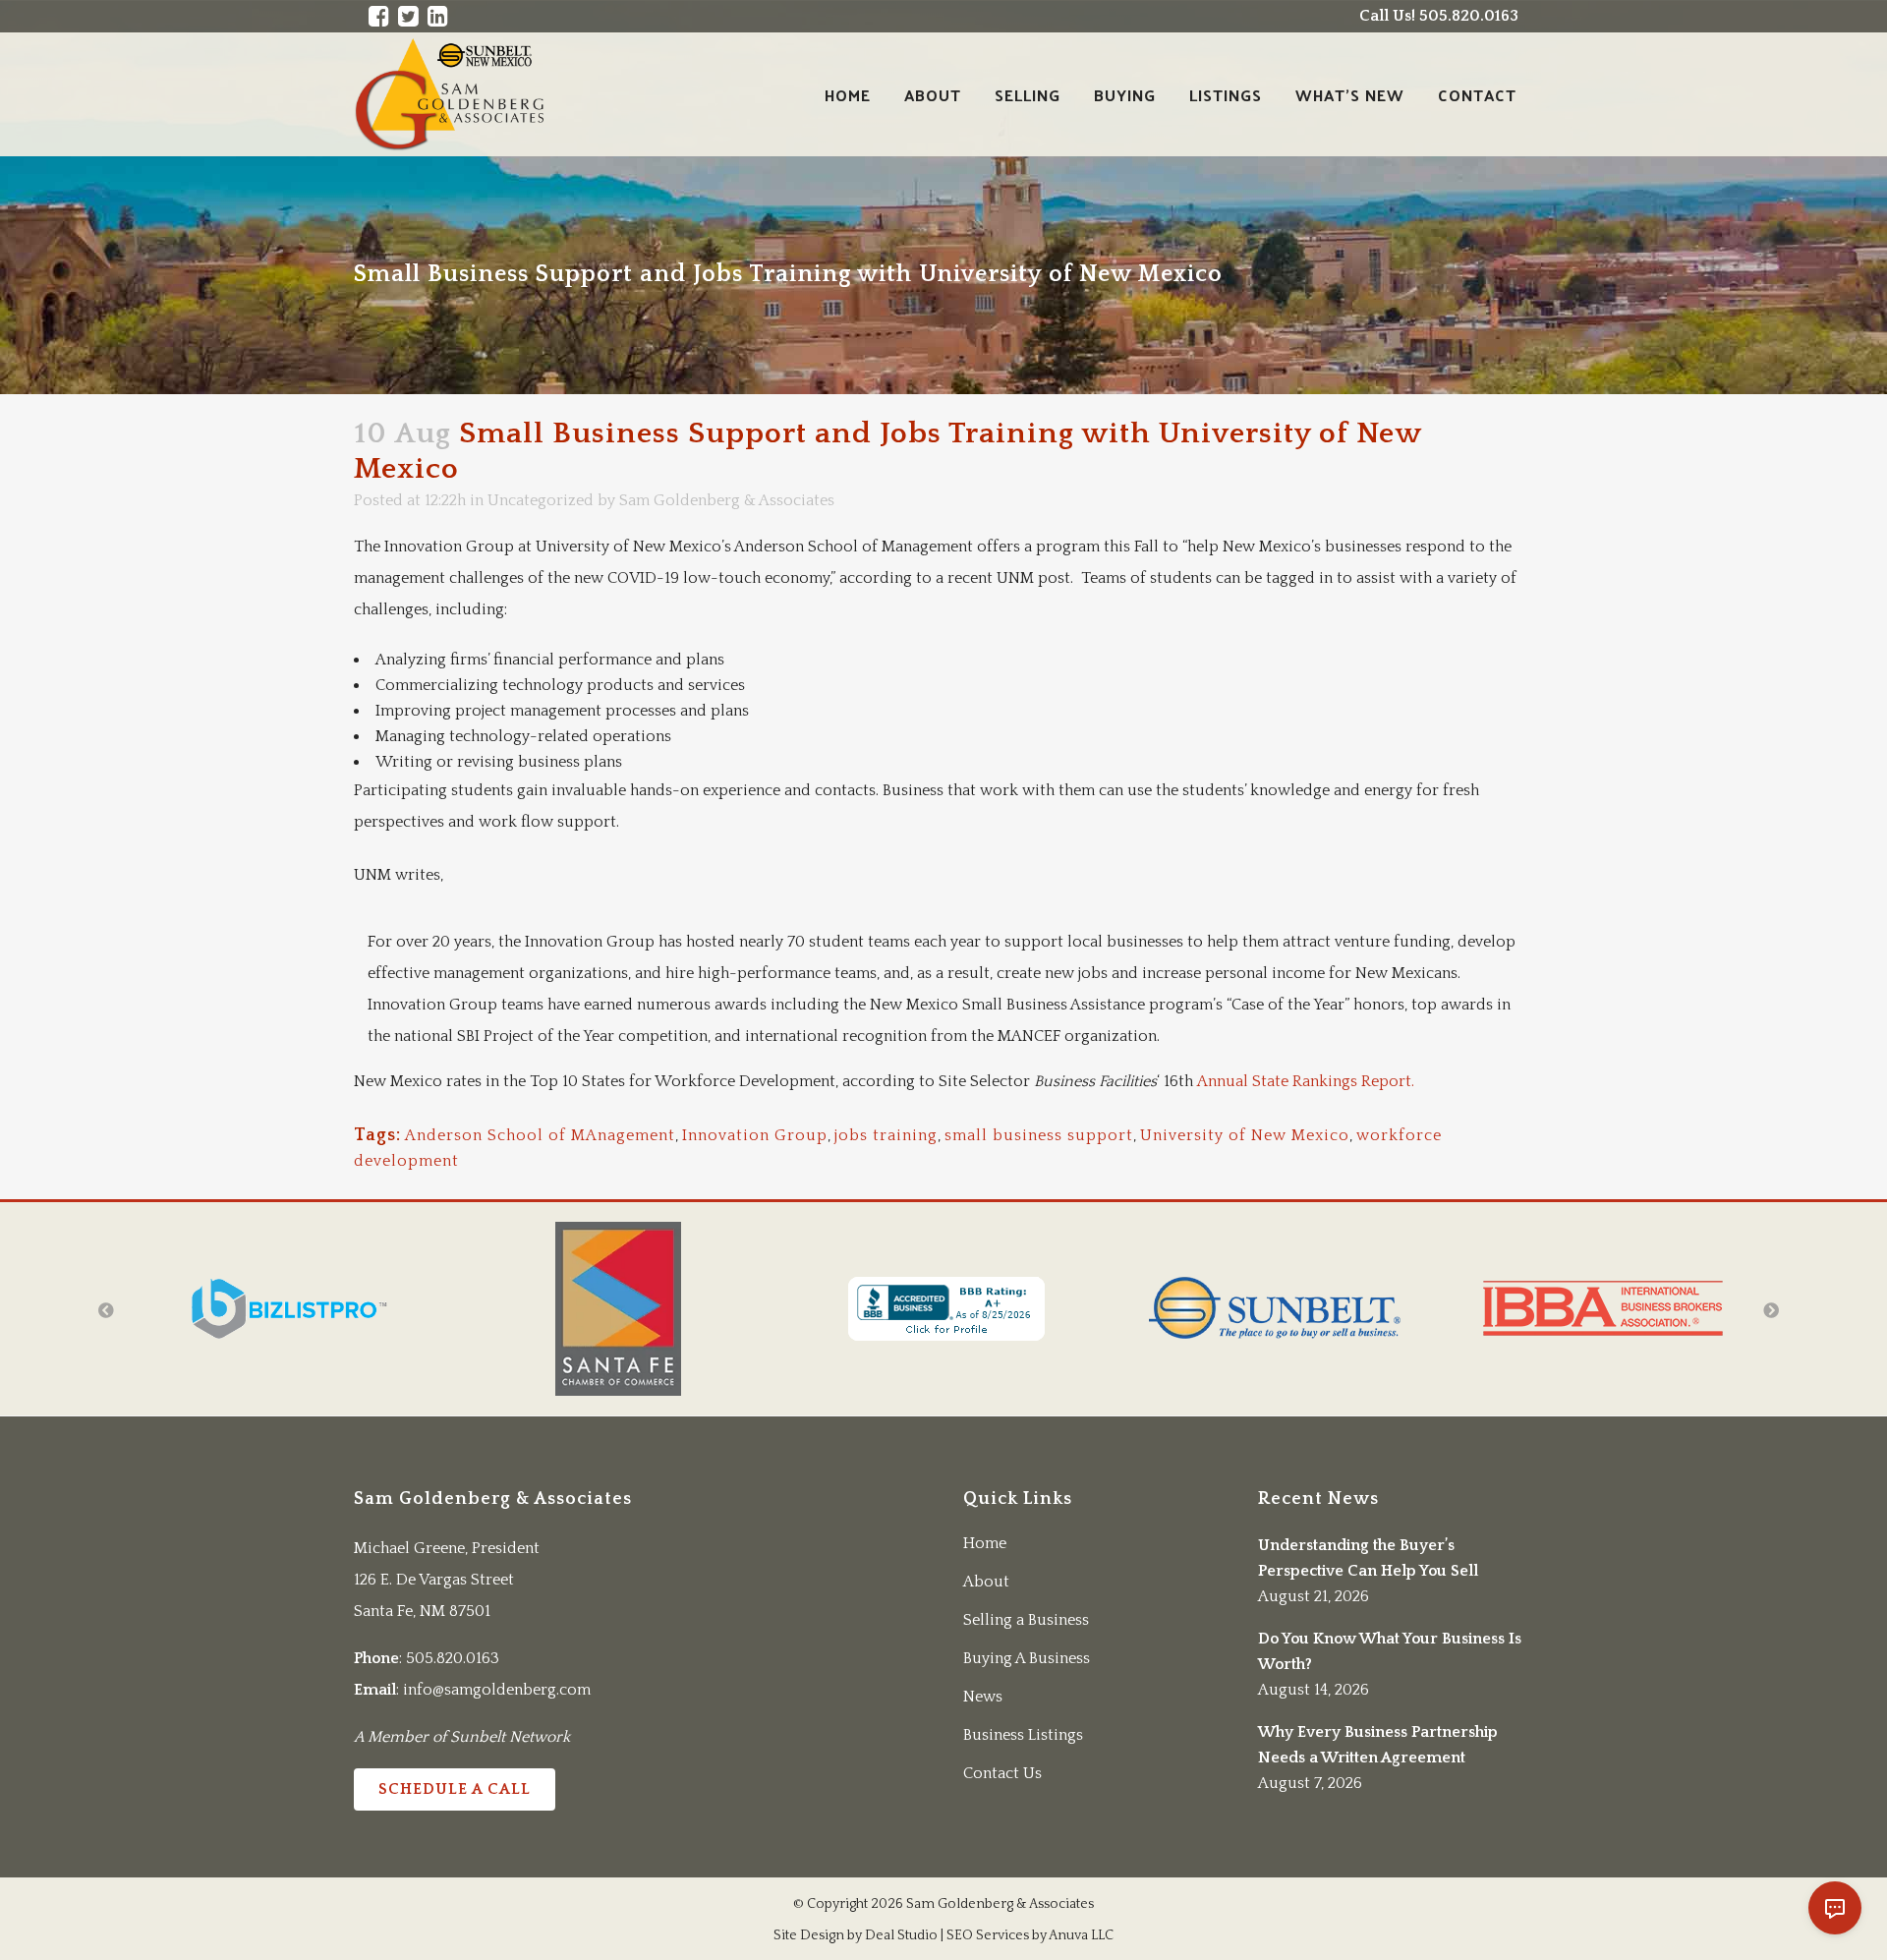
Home (985, 1543)
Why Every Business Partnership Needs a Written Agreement (1378, 1745)
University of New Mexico (1245, 1135)
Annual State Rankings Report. (1308, 1081)
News (983, 1697)
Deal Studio (901, 1935)
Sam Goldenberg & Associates (727, 500)
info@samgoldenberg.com (497, 1690)
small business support (1039, 1135)
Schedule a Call (455, 1789)
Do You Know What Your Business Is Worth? (1390, 1651)
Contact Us (1002, 1773)
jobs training (886, 1135)
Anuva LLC (1081, 1935)
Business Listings (1023, 1735)
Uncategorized (541, 500)
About (986, 1582)
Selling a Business (1026, 1620)
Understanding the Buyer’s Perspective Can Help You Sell (1368, 1558)
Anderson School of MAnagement (540, 1135)
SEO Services (988, 1935)
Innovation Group (755, 1135)
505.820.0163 (453, 1658)
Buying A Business (1027, 1658)
